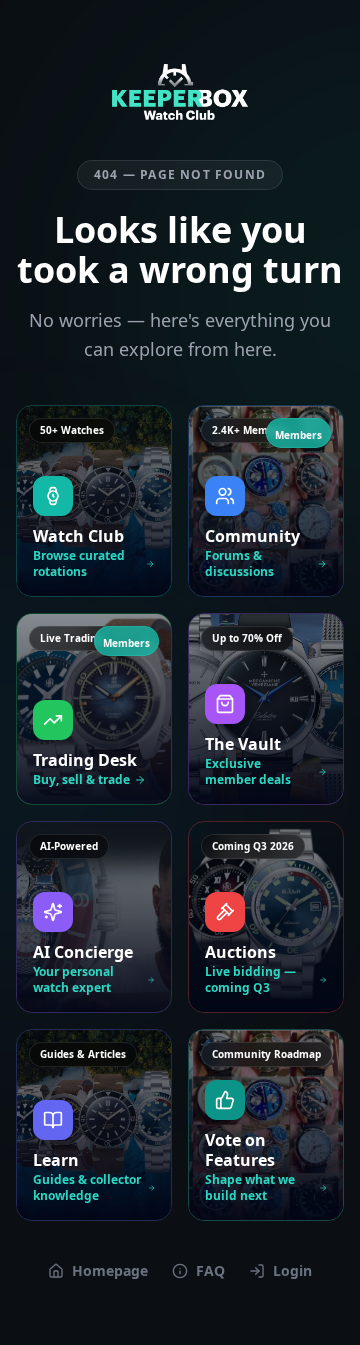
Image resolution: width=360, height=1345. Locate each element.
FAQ (210, 1270)
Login (292, 1270)
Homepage (110, 1270)
